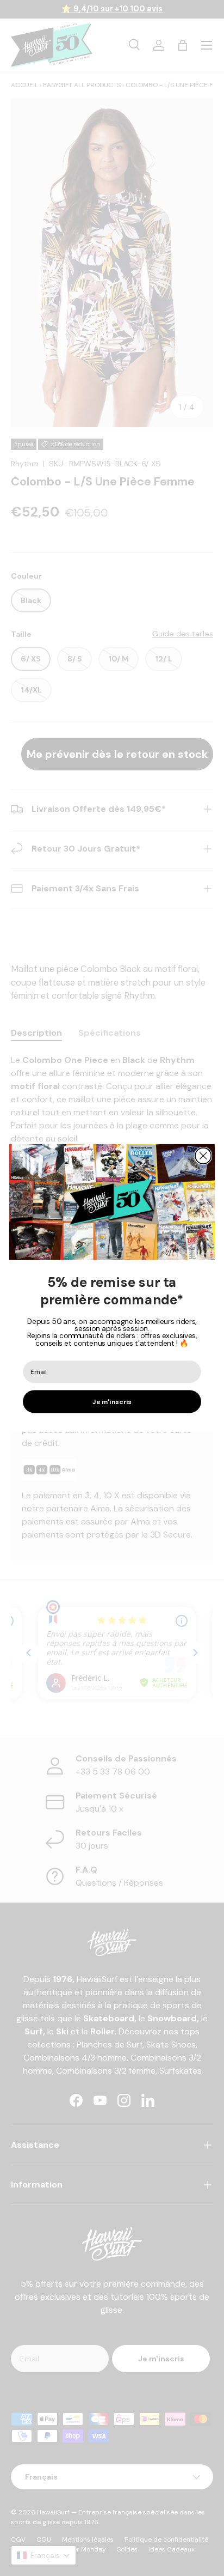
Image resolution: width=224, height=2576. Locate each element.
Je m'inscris (112, 1402)
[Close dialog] (203, 1156)
